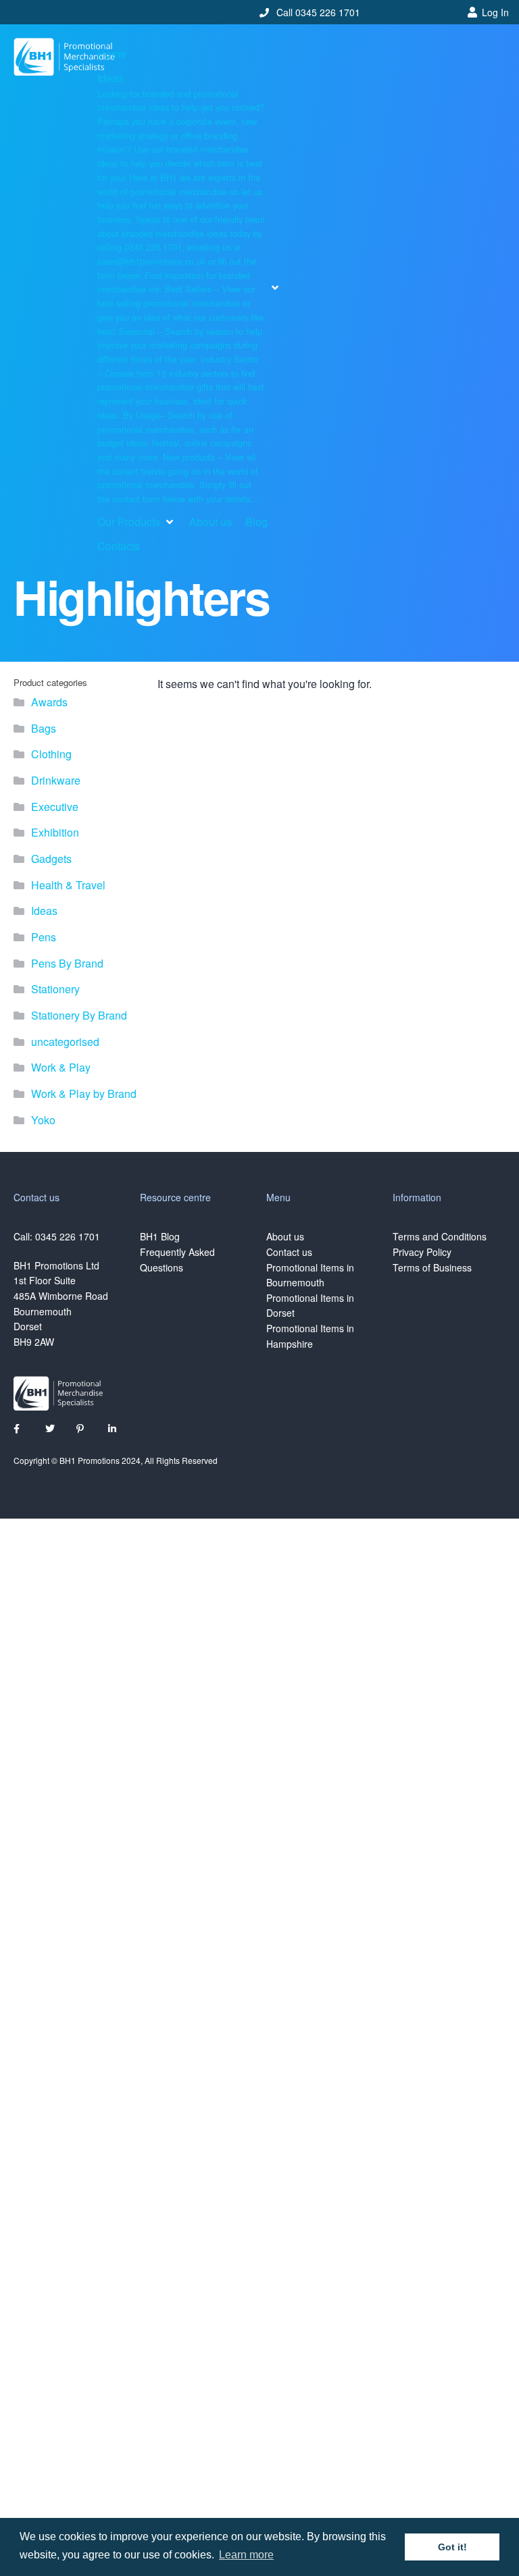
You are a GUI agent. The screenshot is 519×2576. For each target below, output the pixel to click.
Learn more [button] (246, 2555)
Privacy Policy (422, 1252)
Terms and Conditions (440, 1236)
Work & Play (61, 1067)
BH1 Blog (160, 1236)
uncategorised (65, 1042)
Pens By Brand (67, 963)
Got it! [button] (452, 2547)
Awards (49, 702)
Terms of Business (432, 1267)
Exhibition (55, 832)
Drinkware (56, 780)
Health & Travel (68, 885)
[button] (189, 288)
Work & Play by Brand (84, 1094)
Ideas (44, 911)
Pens (44, 937)
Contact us (289, 1252)
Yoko (43, 1120)
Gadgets (51, 859)
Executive (55, 807)
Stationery (55, 989)
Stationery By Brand (79, 1015)
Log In (495, 12)
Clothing (51, 754)
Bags (44, 728)
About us (285, 1236)
